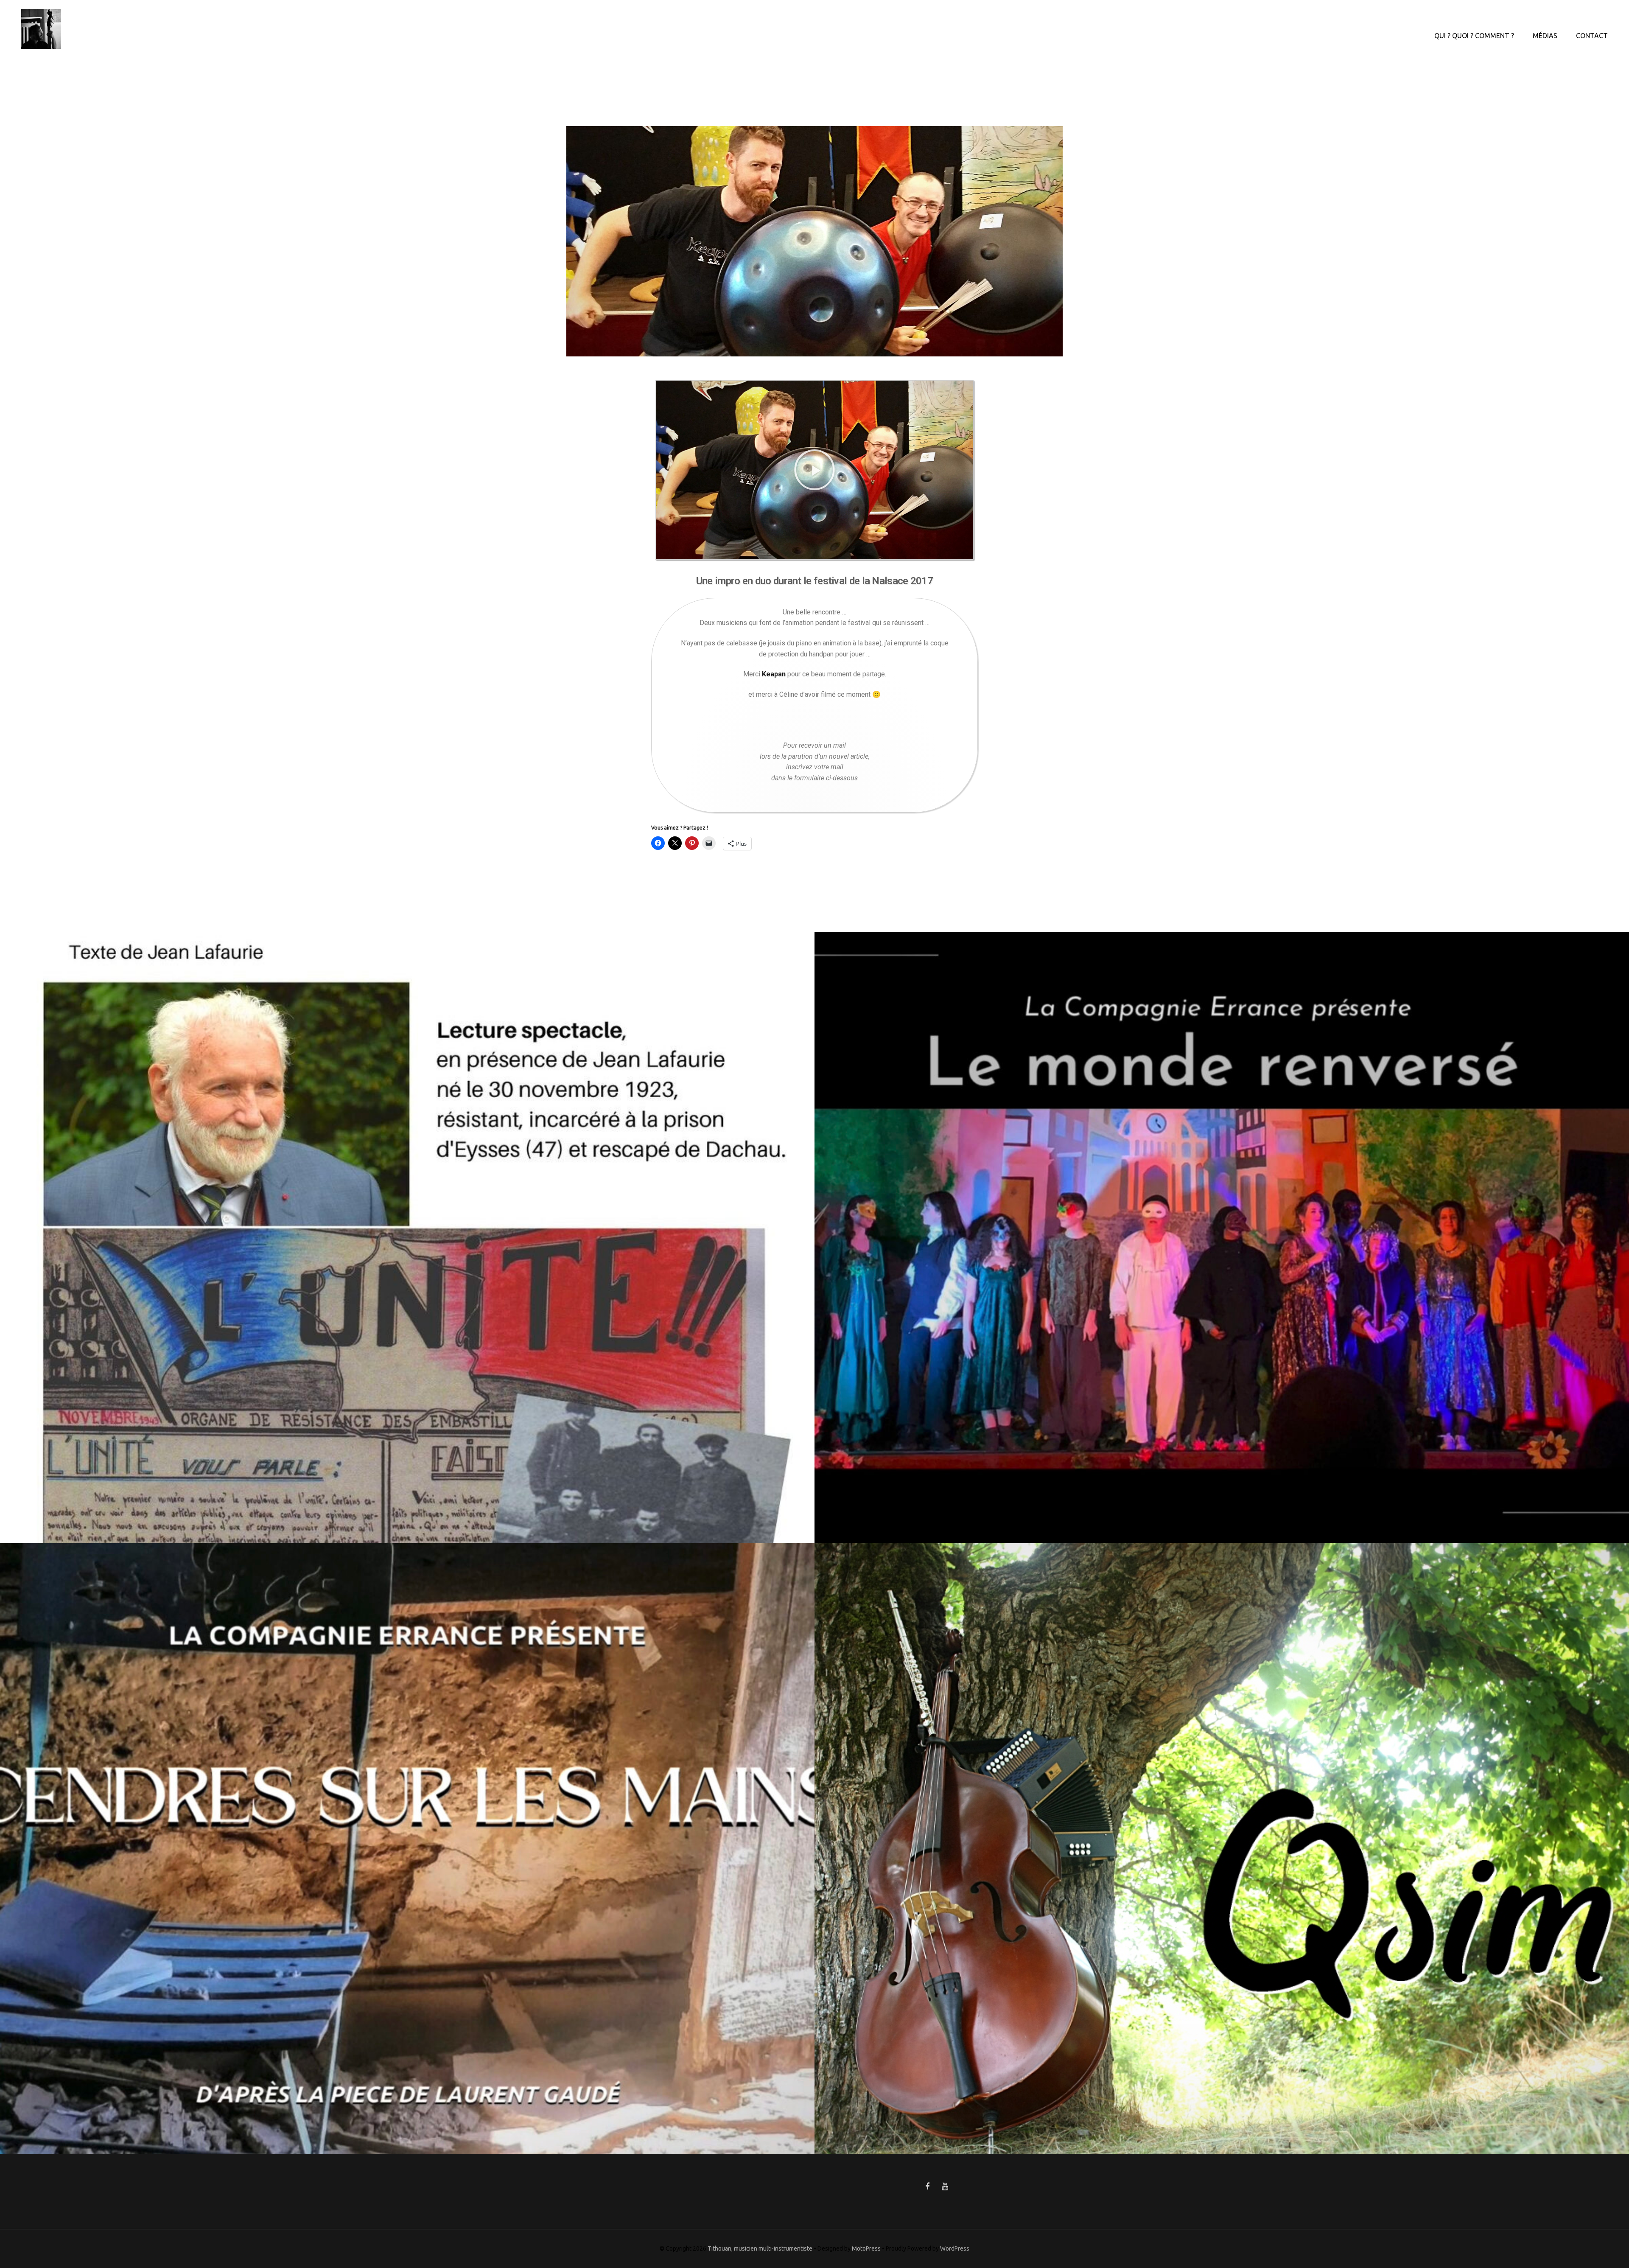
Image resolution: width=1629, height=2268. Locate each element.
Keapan (774, 674)
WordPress (955, 2248)
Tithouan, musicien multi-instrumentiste (760, 2248)
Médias (1545, 36)
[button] (814, 470)
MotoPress (866, 2248)
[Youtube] (945, 2187)
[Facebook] (927, 2187)
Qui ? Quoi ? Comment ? (1474, 36)
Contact (1592, 36)
